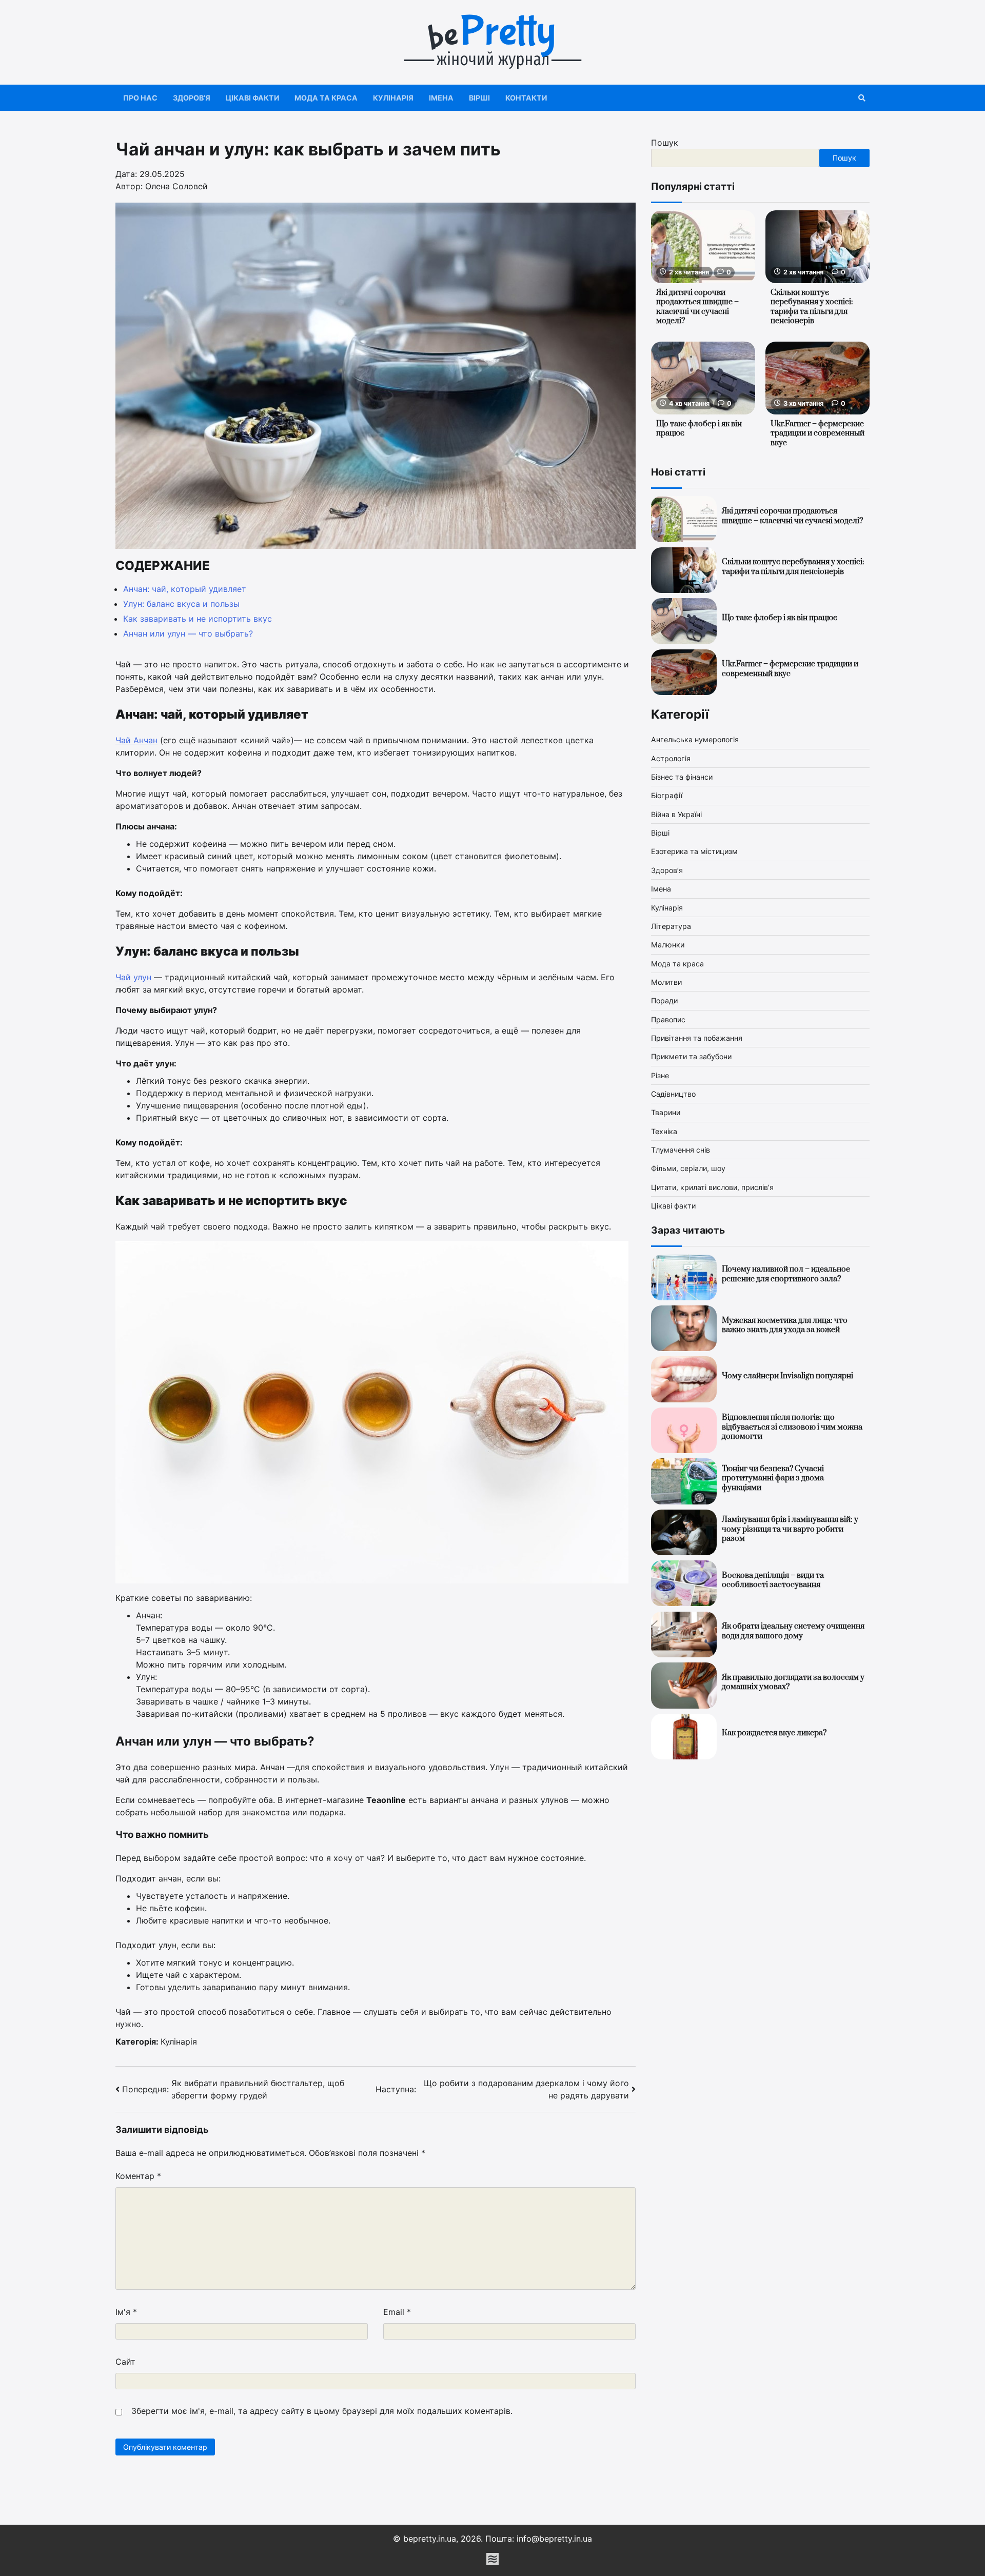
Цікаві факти (252, 98)
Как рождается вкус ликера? (774, 1733)
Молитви (666, 982)
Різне (660, 1075)
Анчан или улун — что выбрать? (188, 633)
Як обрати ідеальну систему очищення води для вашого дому (793, 1632)
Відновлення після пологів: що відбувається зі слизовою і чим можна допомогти (792, 1428)
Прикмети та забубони (691, 1057)
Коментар (138, 2176)
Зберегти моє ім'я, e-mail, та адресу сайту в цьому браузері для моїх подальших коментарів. (322, 2411)
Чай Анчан (136, 740)
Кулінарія (393, 98)
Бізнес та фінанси (682, 777)
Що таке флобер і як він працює (699, 429)
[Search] (862, 98)
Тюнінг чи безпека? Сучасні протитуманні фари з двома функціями (773, 1478)
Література (671, 926)
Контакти (526, 98)
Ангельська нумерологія (695, 740)
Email (397, 2312)
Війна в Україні (676, 814)
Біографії (667, 796)
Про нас (140, 98)
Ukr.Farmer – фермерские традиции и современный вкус (817, 433)
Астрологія (671, 758)
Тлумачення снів (681, 1150)
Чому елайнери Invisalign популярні (787, 1376)
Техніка (664, 1131)
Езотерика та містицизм (694, 852)
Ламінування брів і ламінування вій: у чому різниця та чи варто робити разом (790, 1530)
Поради (664, 1001)
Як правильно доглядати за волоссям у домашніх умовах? (793, 1682)
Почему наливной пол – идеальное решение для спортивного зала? (786, 1275)
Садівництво (673, 1094)
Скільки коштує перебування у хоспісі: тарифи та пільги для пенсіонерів (812, 307)
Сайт (125, 2362)
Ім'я (126, 2312)
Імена (441, 98)
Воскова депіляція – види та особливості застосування (773, 1580)
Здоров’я (192, 98)
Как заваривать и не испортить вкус (198, 619)
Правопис (668, 1019)
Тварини (666, 1113)
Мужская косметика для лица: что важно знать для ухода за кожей (785, 1325)
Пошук (665, 143)
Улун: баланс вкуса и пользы (181, 604)
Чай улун (133, 977)
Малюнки (668, 945)
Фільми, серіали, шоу (688, 1169)
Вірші (479, 98)
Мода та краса (326, 98)
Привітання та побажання (697, 1038)
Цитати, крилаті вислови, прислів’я (712, 1187)
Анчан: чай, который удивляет (185, 589)
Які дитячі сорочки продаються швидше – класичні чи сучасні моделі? (697, 307)
